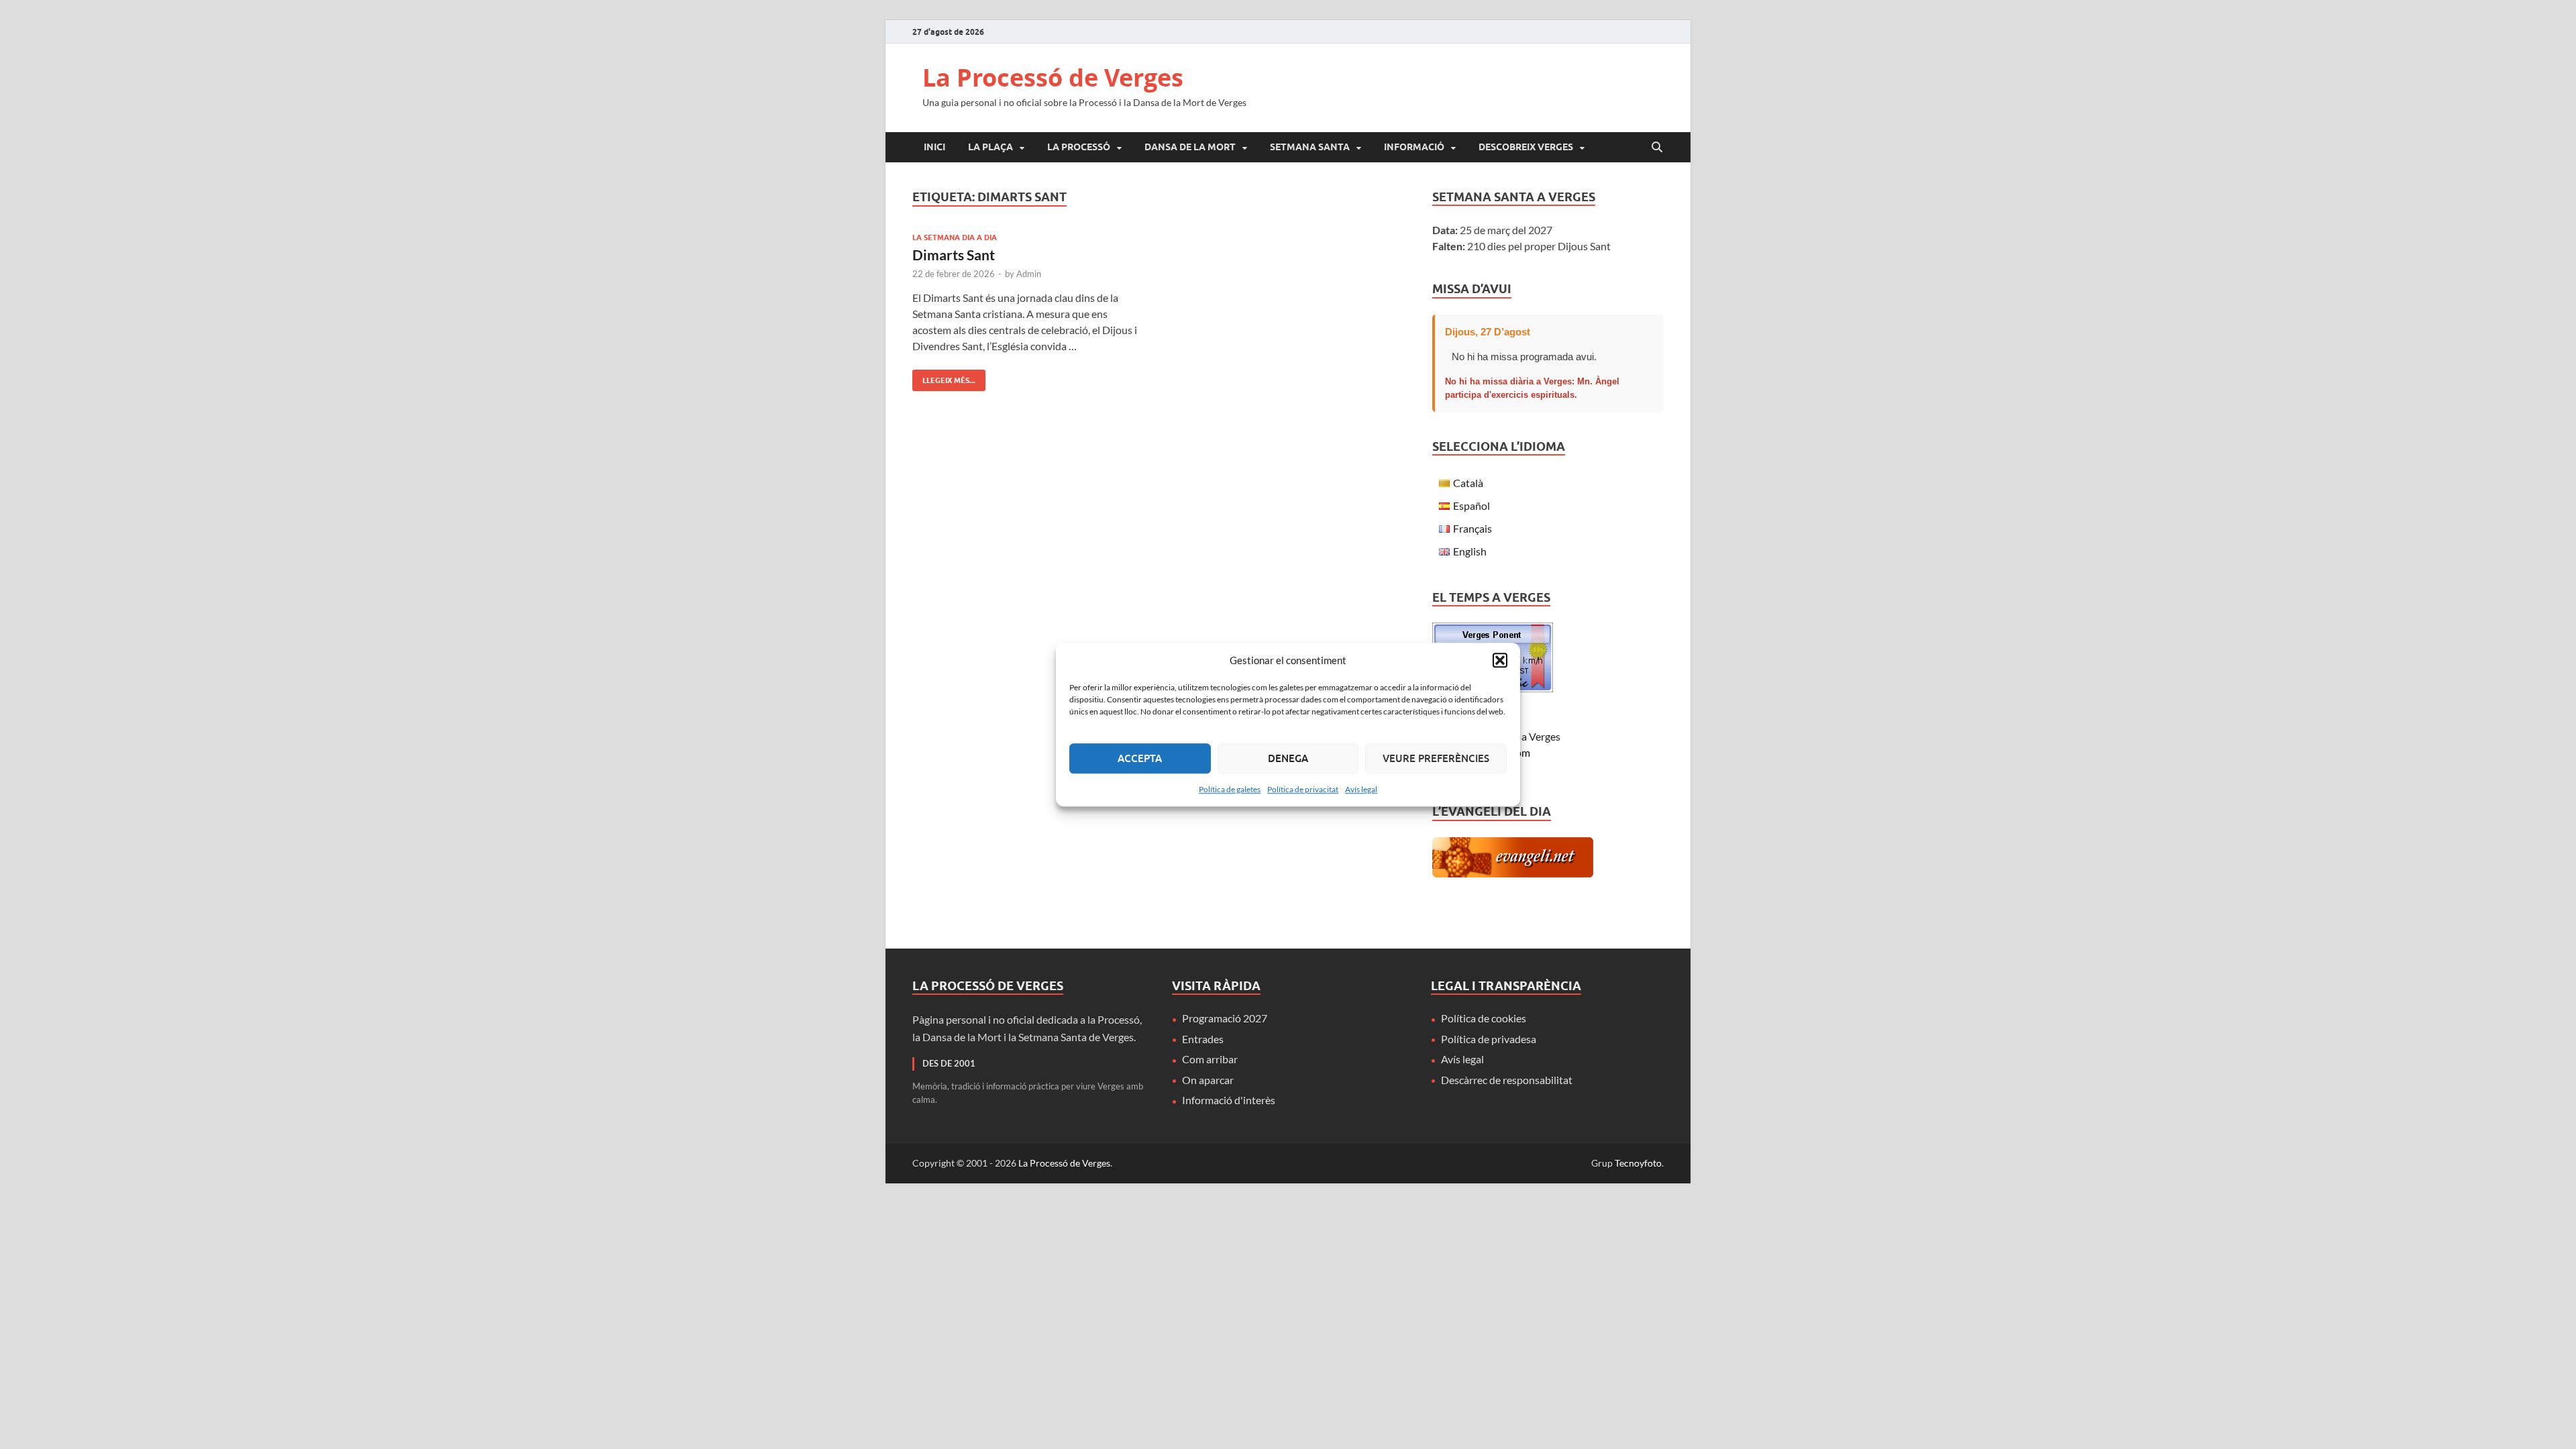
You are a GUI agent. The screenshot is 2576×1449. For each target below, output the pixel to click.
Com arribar (1210, 1059)
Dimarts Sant (954, 255)
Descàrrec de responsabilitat (1507, 1080)
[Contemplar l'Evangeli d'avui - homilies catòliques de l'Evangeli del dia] (1513, 873)
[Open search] (1657, 148)
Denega (1288, 758)
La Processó (1079, 147)
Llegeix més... (944, 377)
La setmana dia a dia (955, 237)
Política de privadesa (1489, 1039)
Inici (934, 147)
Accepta (1140, 758)
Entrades (1203, 1039)
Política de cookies (1484, 1018)
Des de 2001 (949, 1063)
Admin (1029, 274)
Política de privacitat (1303, 789)
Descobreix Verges (1526, 147)
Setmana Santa (1310, 147)
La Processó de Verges (1053, 77)
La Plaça (990, 147)
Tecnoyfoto (1638, 1163)
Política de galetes (1230, 789)
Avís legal (1361, 789)
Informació (1414, 147)
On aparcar (1208, 1080)
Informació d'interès (1229, 1100)
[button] (1500, 661)
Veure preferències (1436, 758)
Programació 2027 (1225, 1018)
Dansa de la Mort (1190, 147)
